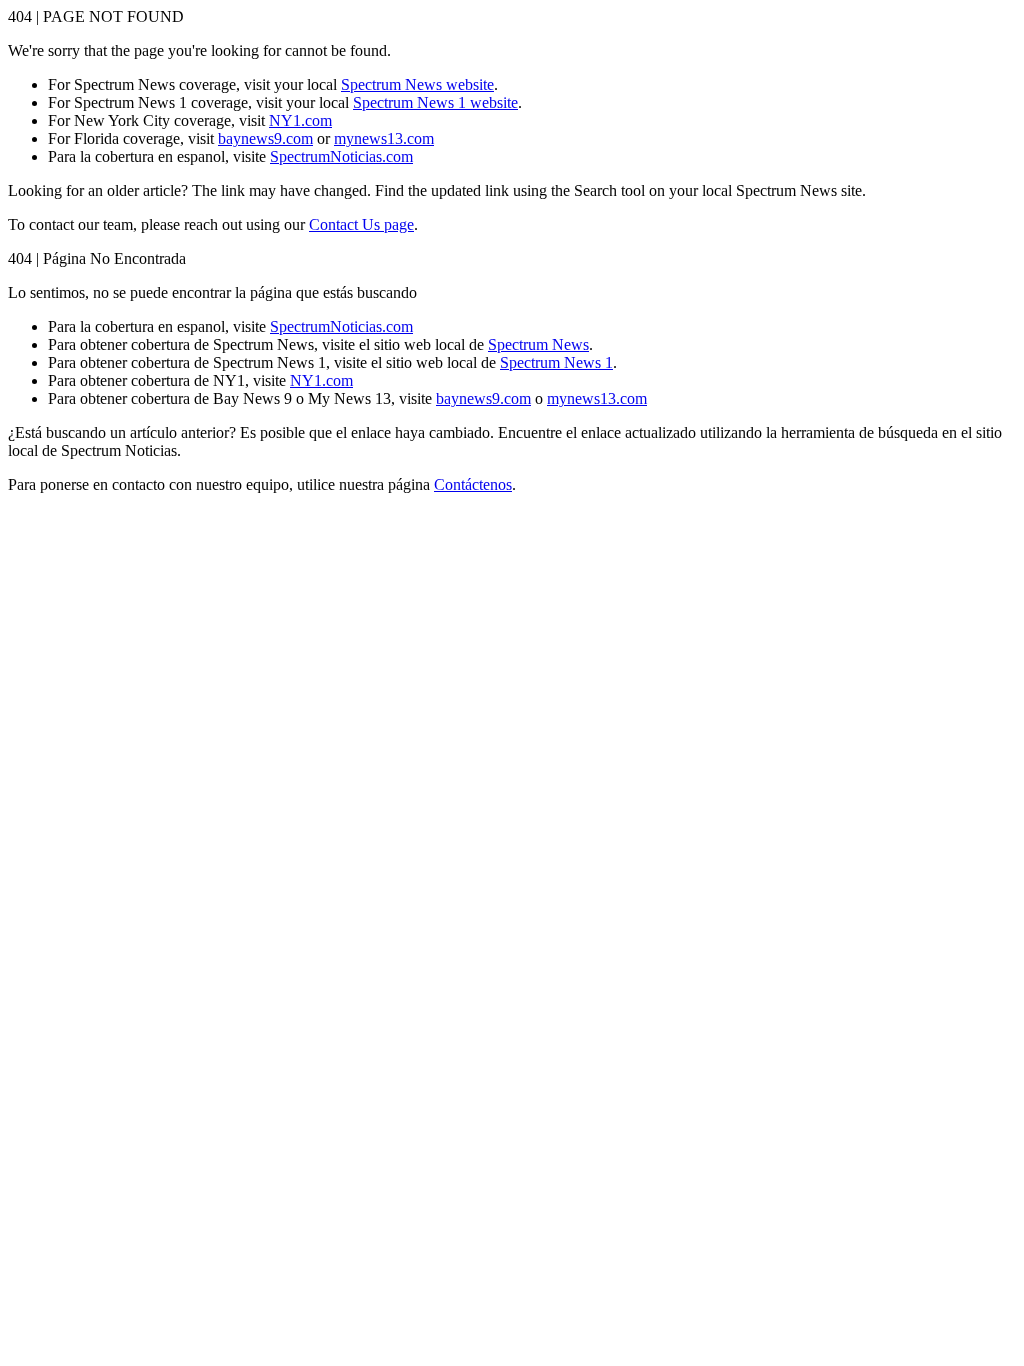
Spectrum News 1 (556, 362)
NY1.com (300, 120)
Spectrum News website (417, 84)
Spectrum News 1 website (435, 102)
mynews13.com (384, 138)
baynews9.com (265, 138)
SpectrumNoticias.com (341, 156)
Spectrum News (538, 344)
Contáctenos (473, 484)
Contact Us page (361, 224)
